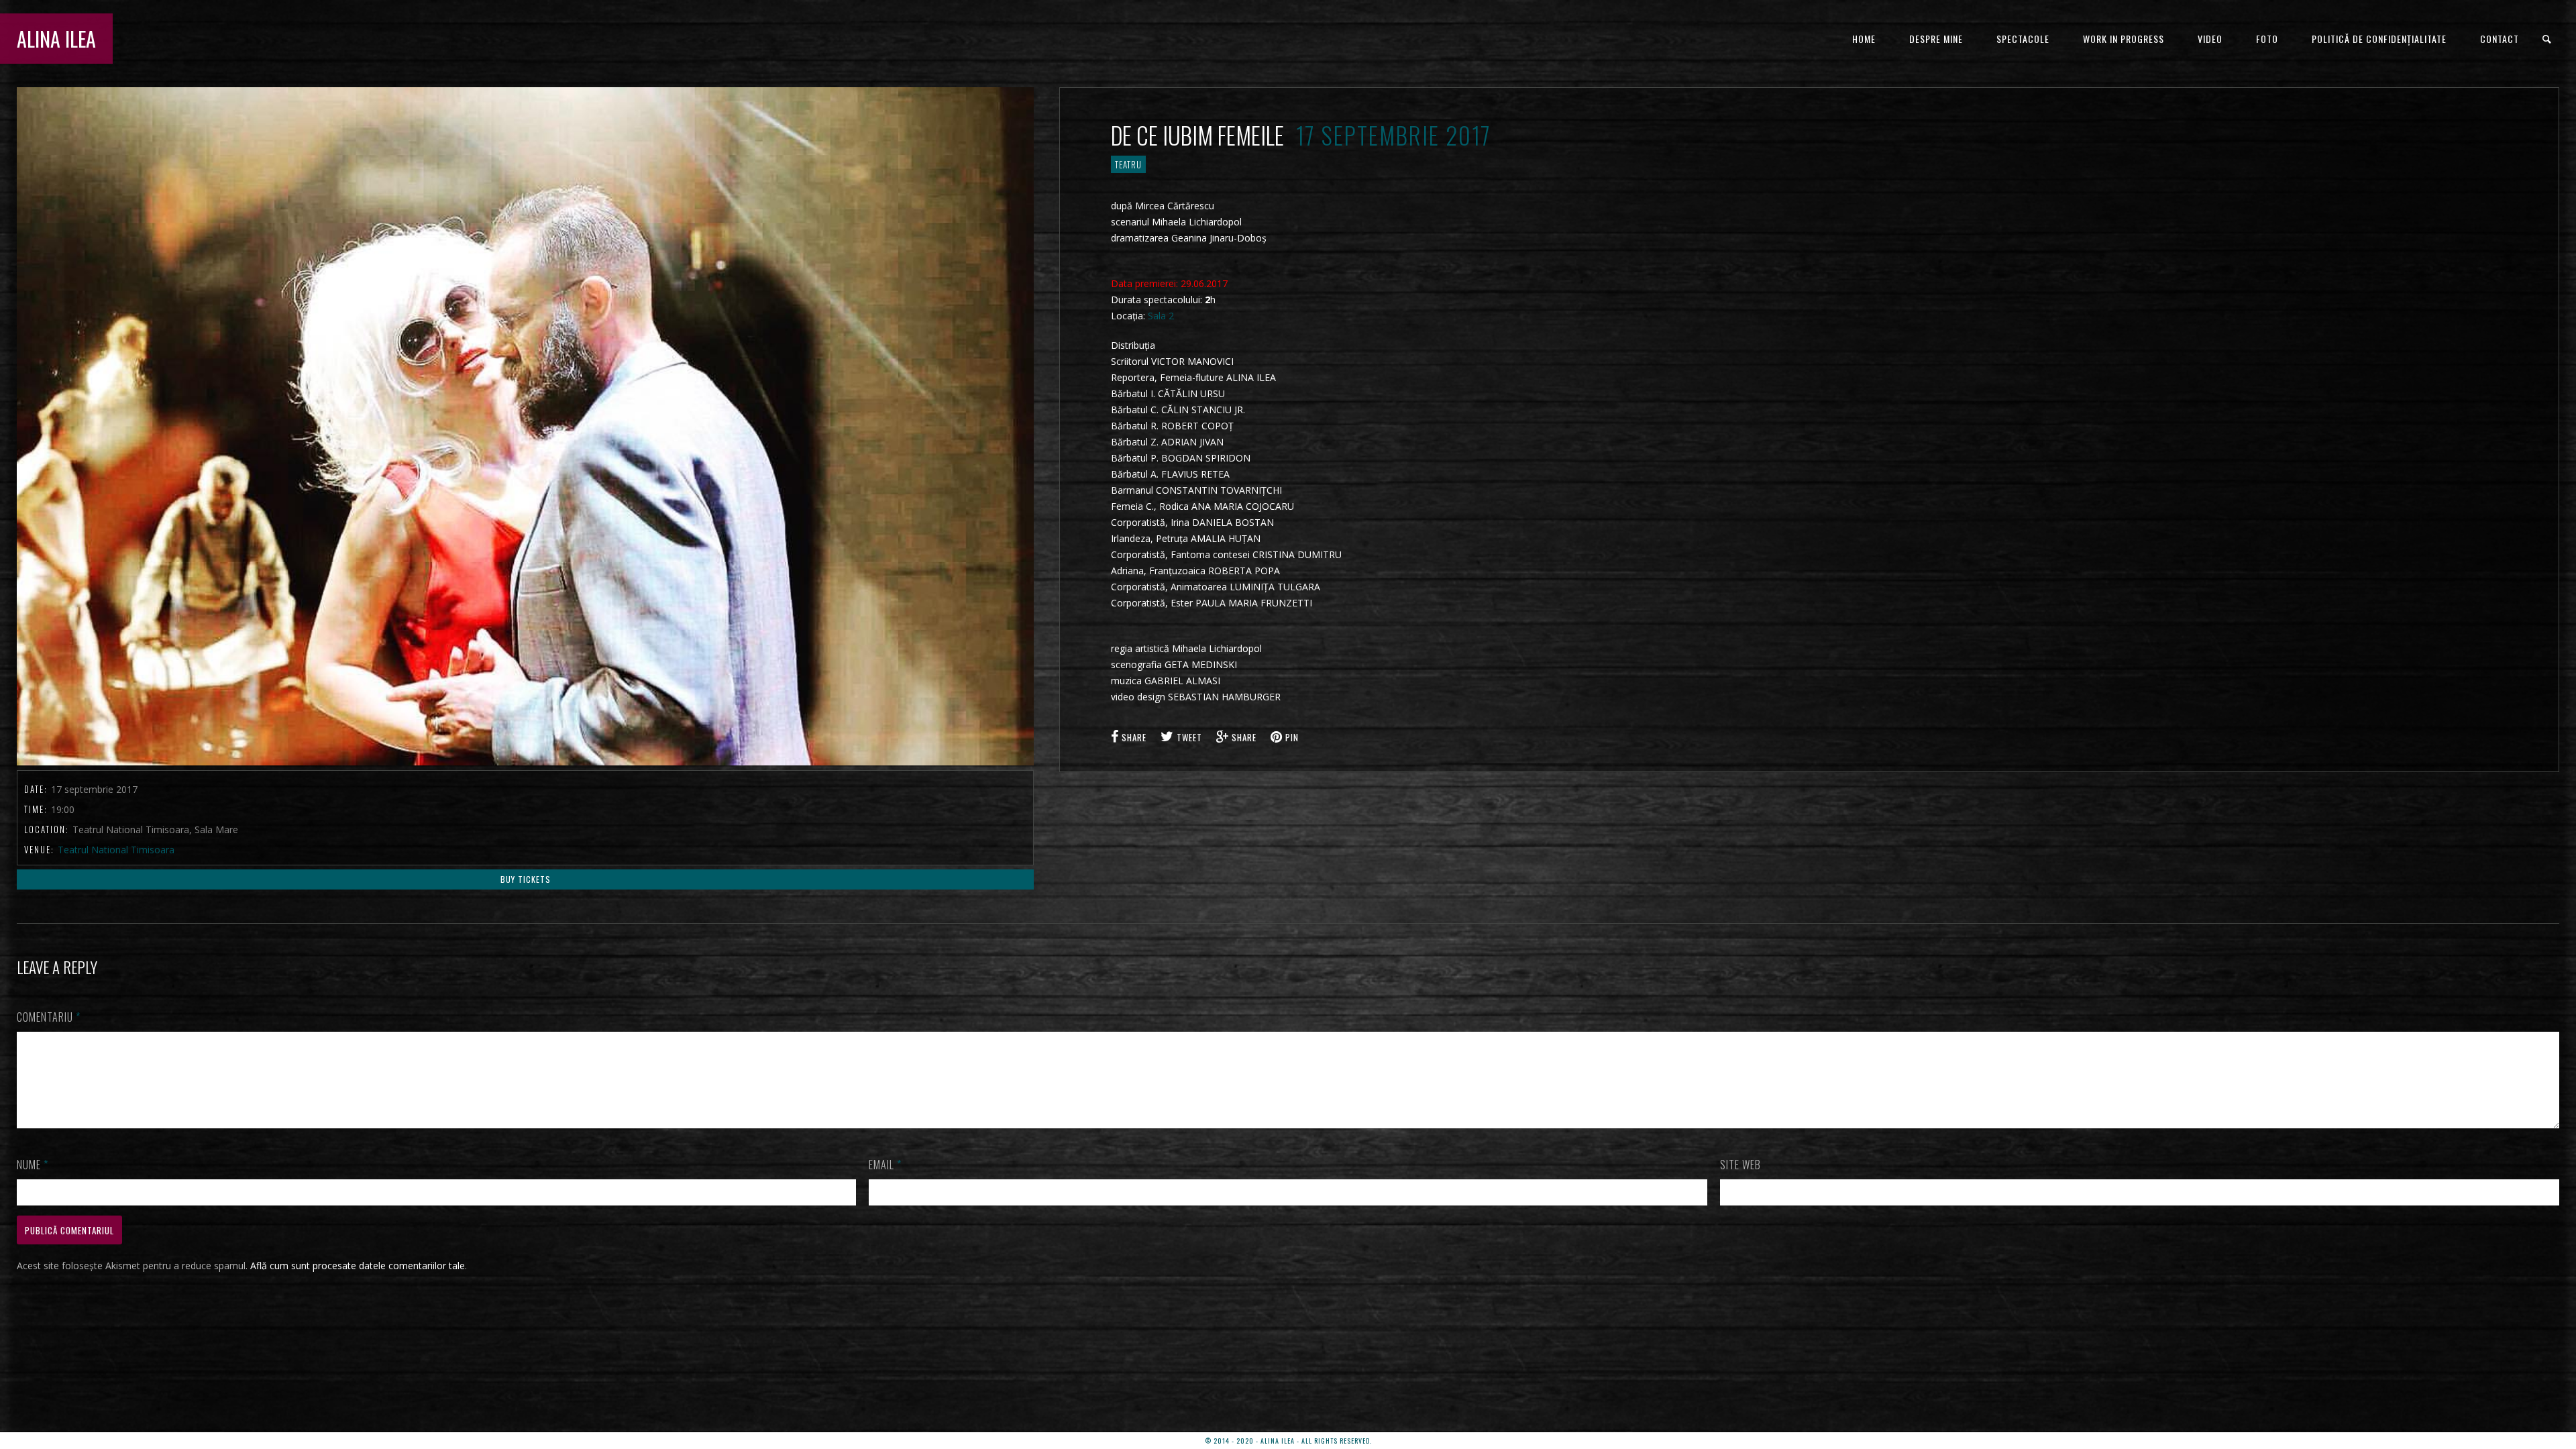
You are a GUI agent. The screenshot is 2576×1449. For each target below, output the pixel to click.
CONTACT (2500, 39)
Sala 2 (1161, 316)
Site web (1740, 1165)
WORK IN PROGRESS (2124, 39)
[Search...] (2547, 39)
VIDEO (2210, 39)
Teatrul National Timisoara (116, 850)
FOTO (2267, 39)
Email (885, 1165)
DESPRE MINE (1936, 39)
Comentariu (49, 1017)
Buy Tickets (526, 879)
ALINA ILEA (56, 39)
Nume (33, 1165)
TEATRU (1128, 164)
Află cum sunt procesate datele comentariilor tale (358, 1266)
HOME (1864, 39)
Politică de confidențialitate (2379, 39)
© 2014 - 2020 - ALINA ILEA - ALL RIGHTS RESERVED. (1288, 1441)
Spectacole (2023, 39)
